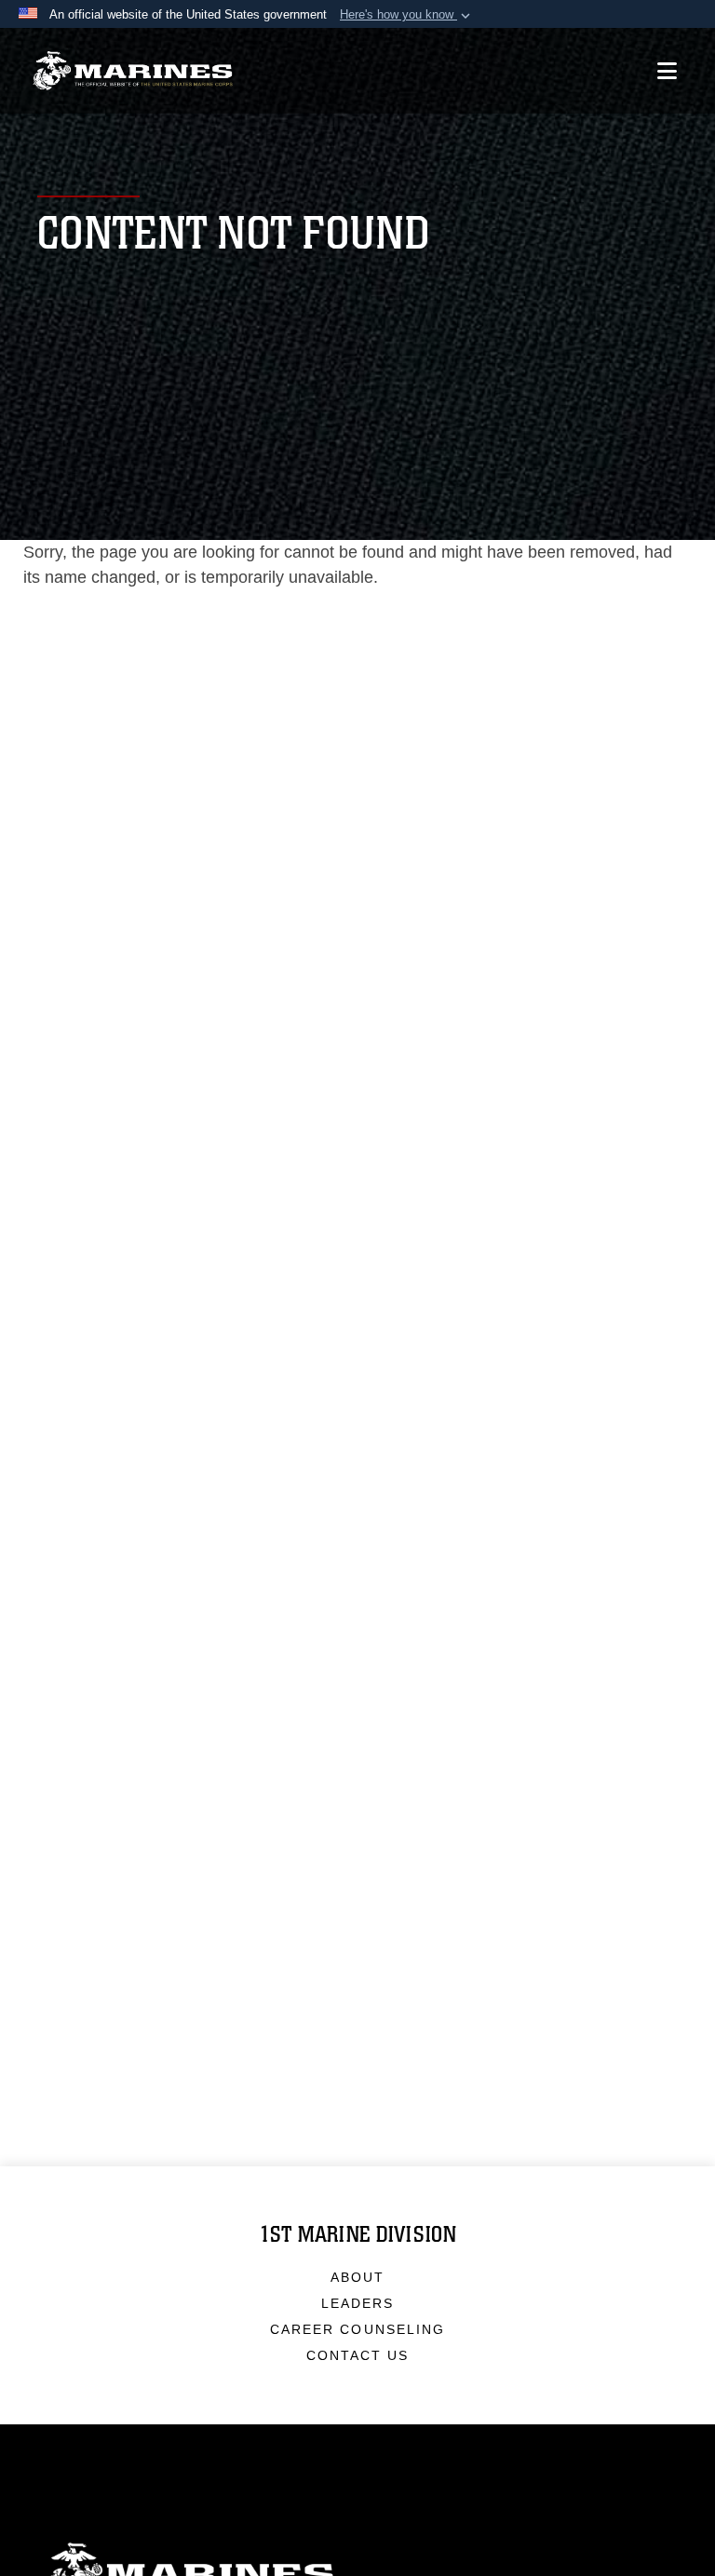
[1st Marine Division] (133, 71)
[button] (407, 15)
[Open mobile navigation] (667, 71)
